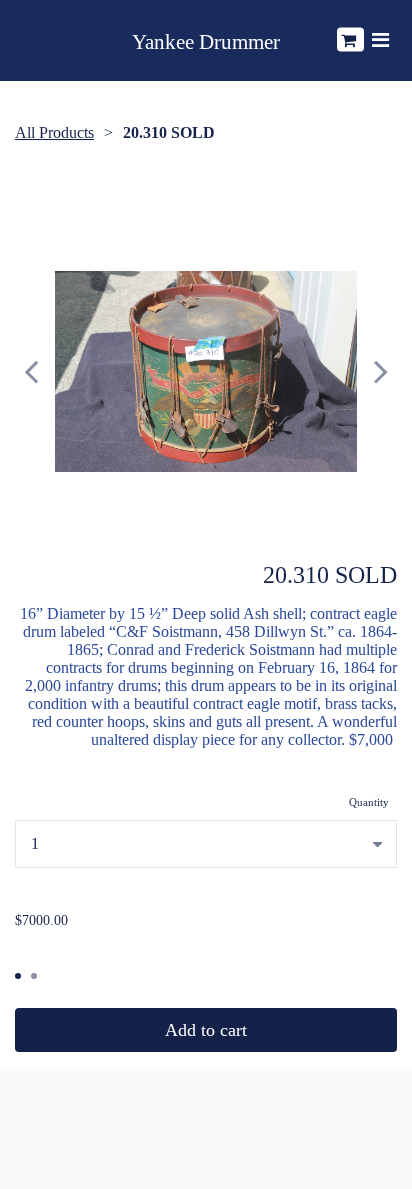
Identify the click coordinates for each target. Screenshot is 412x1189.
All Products (54, 132)
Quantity (369, 802)
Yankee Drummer (206, 42)
